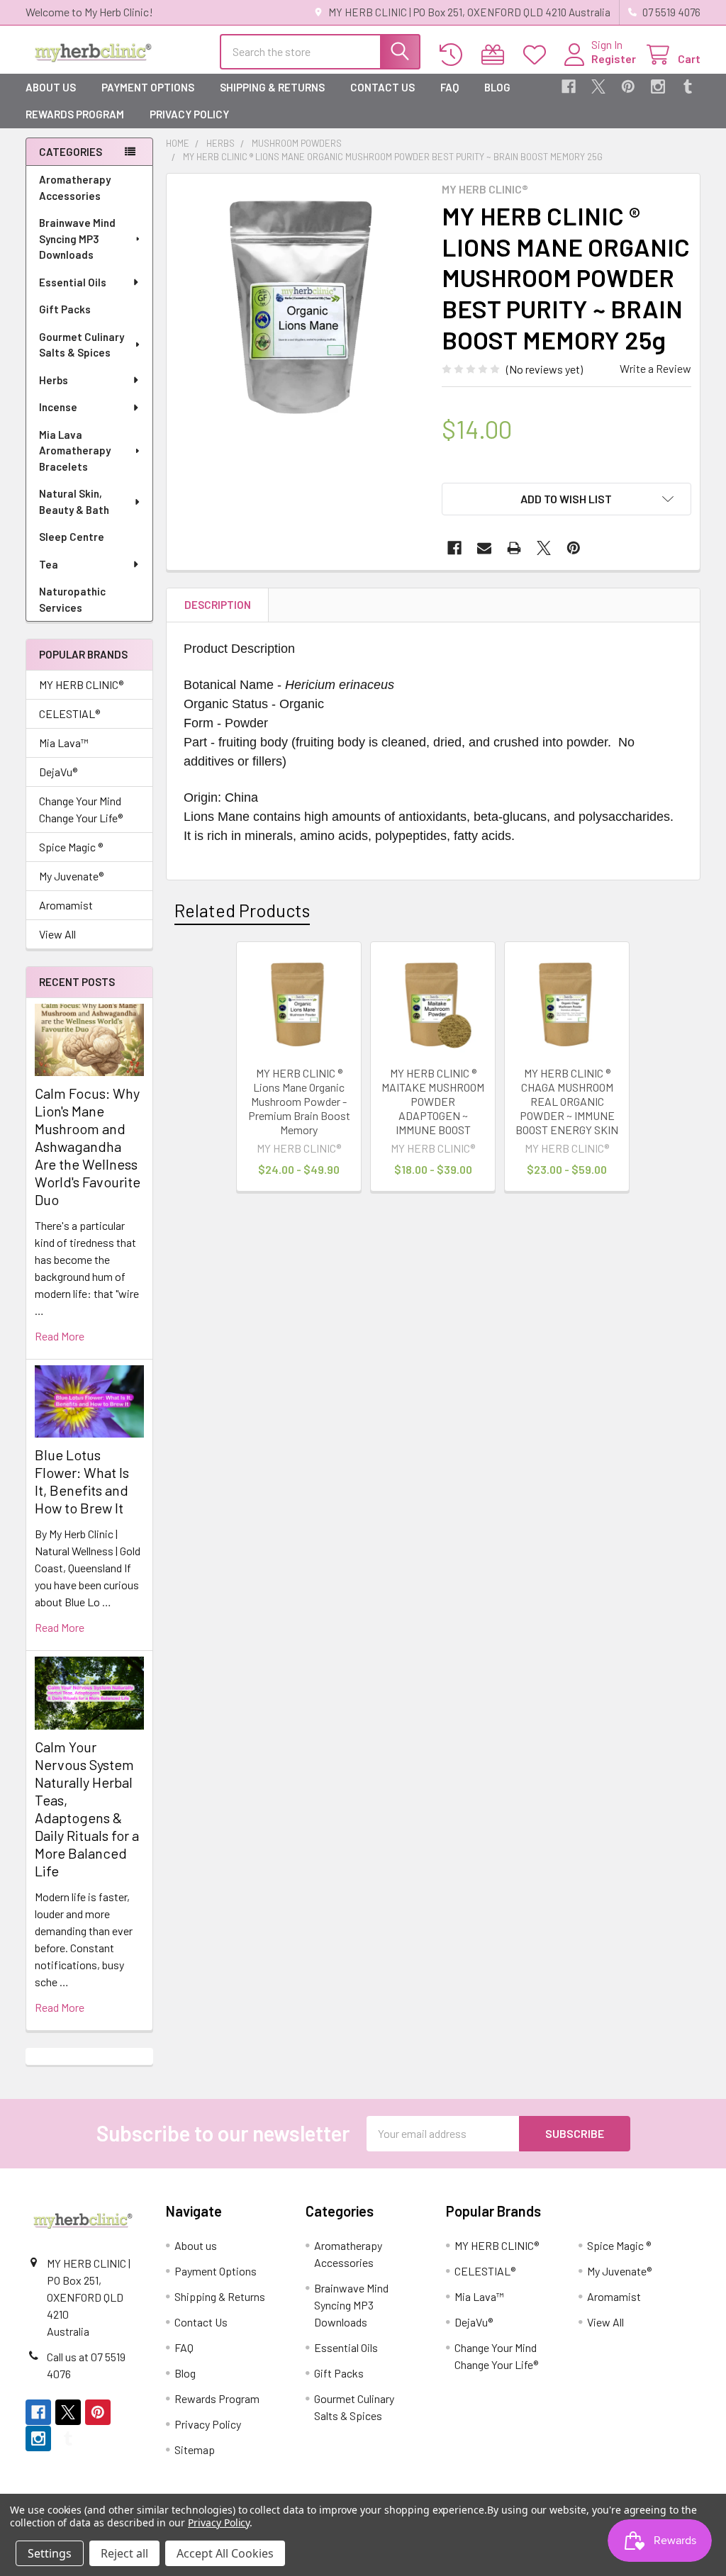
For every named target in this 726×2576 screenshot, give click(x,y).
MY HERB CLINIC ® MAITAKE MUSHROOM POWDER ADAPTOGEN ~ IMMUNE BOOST (433, 1101)
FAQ (449, 87)
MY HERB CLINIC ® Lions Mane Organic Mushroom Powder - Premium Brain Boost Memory (299, 1101)
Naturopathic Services (72, 599)
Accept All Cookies (225, 2553)
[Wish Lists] (538, 55)
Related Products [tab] (242, 910)
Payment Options (148, 87)
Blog (497, 87)
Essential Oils (73, 282)
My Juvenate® (71, 876)
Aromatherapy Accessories (75, 187)
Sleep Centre (72, 537)
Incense (58, 407)
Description (218, 605)
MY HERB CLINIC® (81, 684)
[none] (300, 307)
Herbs (54, 380)
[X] (598, 86)
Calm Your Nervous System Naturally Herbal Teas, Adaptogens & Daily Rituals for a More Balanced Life (87, 1809)
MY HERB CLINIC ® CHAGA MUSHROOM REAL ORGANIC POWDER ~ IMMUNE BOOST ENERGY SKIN (567, 1101)
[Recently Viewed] (454, 55)
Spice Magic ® (71, 847)
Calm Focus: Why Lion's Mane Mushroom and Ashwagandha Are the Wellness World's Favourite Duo (88, 1146)
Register (614, 58)
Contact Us (382, 87)
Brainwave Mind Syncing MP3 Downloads (77, 239)
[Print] (514, 548)
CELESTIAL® (69, 713)
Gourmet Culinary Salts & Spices (82, 345)
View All (57, 934)
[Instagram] (658, 86)
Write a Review (655, 368)
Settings (50, 2553)
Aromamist (66, 905)
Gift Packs (65, 309)
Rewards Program (75, 114)
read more (60, 1336)
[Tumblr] (688, 86)
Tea (49, 564)
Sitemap (195, 2449)
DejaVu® (58, 772)
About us (51, 87)
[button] (566, 499)
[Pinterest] (628, 86)
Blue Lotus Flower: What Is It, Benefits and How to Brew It (82, 1481)
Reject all (124, 2553)
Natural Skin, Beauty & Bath (74, 502)
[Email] (484, 548)
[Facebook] (569, 86)
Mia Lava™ (64, 743)
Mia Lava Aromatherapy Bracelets (75, 450)
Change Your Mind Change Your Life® (81, 809)
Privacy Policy (189, 114)
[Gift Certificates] (496, 55)
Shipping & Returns (272, 87)
